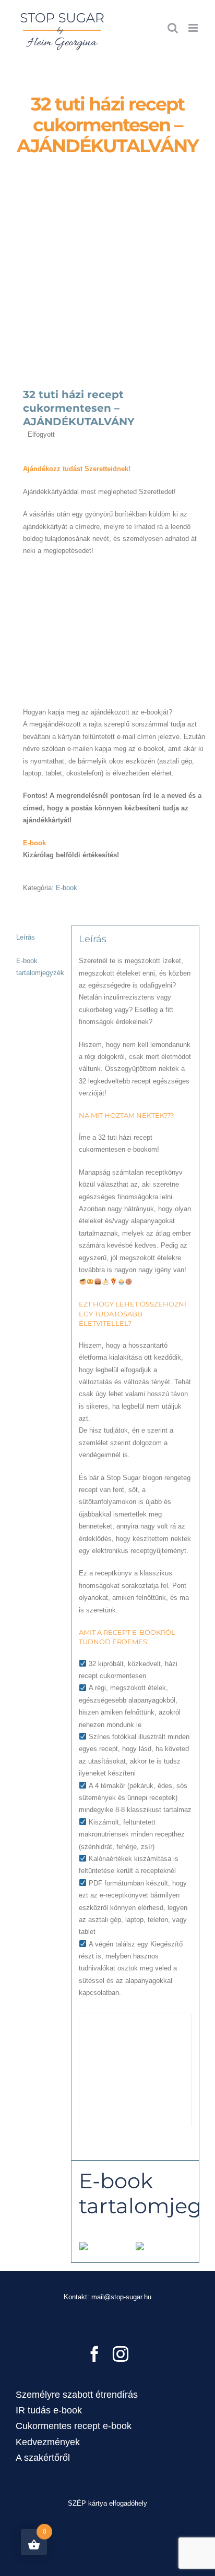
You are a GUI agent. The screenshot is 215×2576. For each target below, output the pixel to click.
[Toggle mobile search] (173, 28)
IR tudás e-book (49, 2410)
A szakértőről (43, 2458)
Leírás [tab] (26, 937)
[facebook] (94, 2354)
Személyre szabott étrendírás (77, 2395)
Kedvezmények (48, 2442)
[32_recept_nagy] (107, 288)
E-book (67, 888)
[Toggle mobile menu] (194, 28)
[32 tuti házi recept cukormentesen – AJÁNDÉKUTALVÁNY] (115, 571)
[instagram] (121, 2354)
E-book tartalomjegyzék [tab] (40, 967)
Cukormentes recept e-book (74, 2426)
